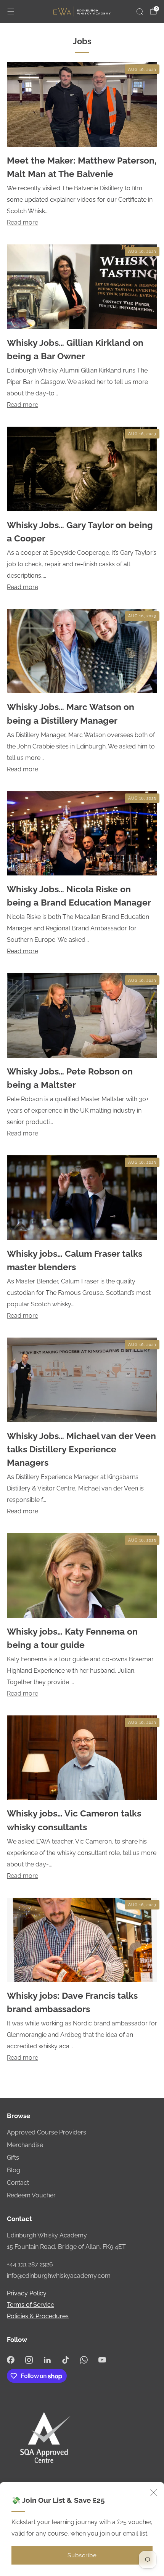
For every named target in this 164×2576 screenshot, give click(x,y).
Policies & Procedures (38, 2316)
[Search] (140, 11)
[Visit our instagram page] (29, 2360)
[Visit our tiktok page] (66, 2360)
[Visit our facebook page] (11, 2360)
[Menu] (11, 11)
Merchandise (25, 2145)
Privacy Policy (27, 2293)
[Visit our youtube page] (102, 2360)
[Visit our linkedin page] (47, 2360)
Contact (18, 2183)
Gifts (13, 2158)
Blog (14, 2170)
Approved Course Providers (47, 2132)
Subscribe (82, 2555)
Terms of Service (31, 2305)
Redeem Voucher (31, 2195)
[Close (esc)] (154, 2492)
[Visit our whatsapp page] (84, 2360)
